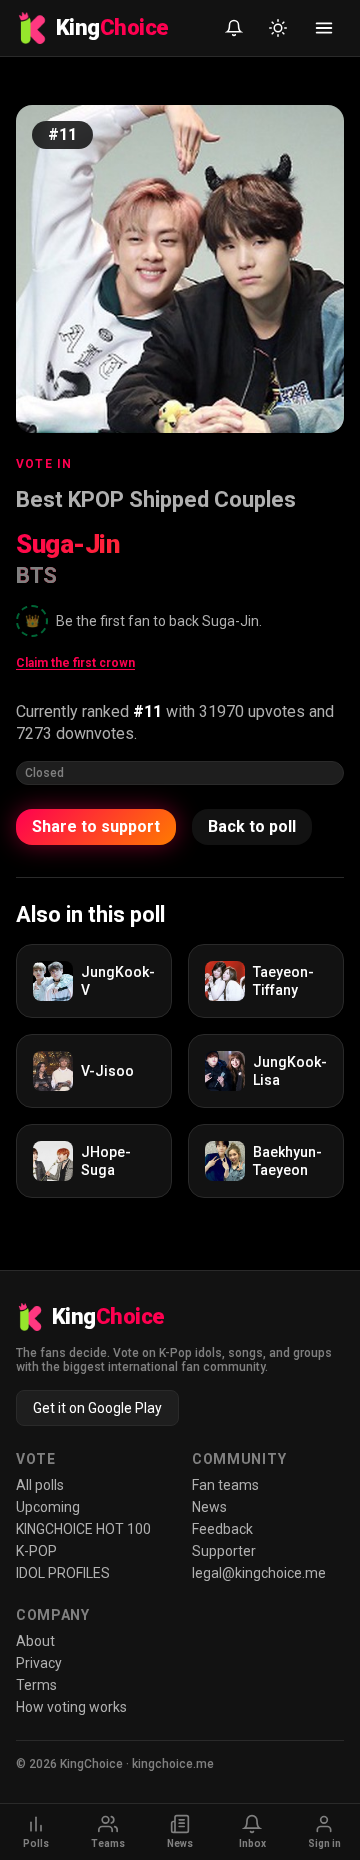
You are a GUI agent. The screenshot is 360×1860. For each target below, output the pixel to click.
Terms (36, 1685)
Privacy (39, 1663)
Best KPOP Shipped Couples (156, 499)
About (35, 1641)
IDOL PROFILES (63, 1573)
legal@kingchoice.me (259, 1573)
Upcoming (48, 1507)
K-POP (36, 1551)
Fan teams (225, 1485)
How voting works (71, 1707)
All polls (40, 1485)
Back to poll (252, 826)
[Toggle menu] (324, 28)
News (209, 1507)
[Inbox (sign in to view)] (234, 28)
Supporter (224, 1551)
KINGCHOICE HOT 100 (83, 1529)
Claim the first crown (75, 663)
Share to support (96, 826)
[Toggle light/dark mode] (278, 28)
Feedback (222, 1529)
